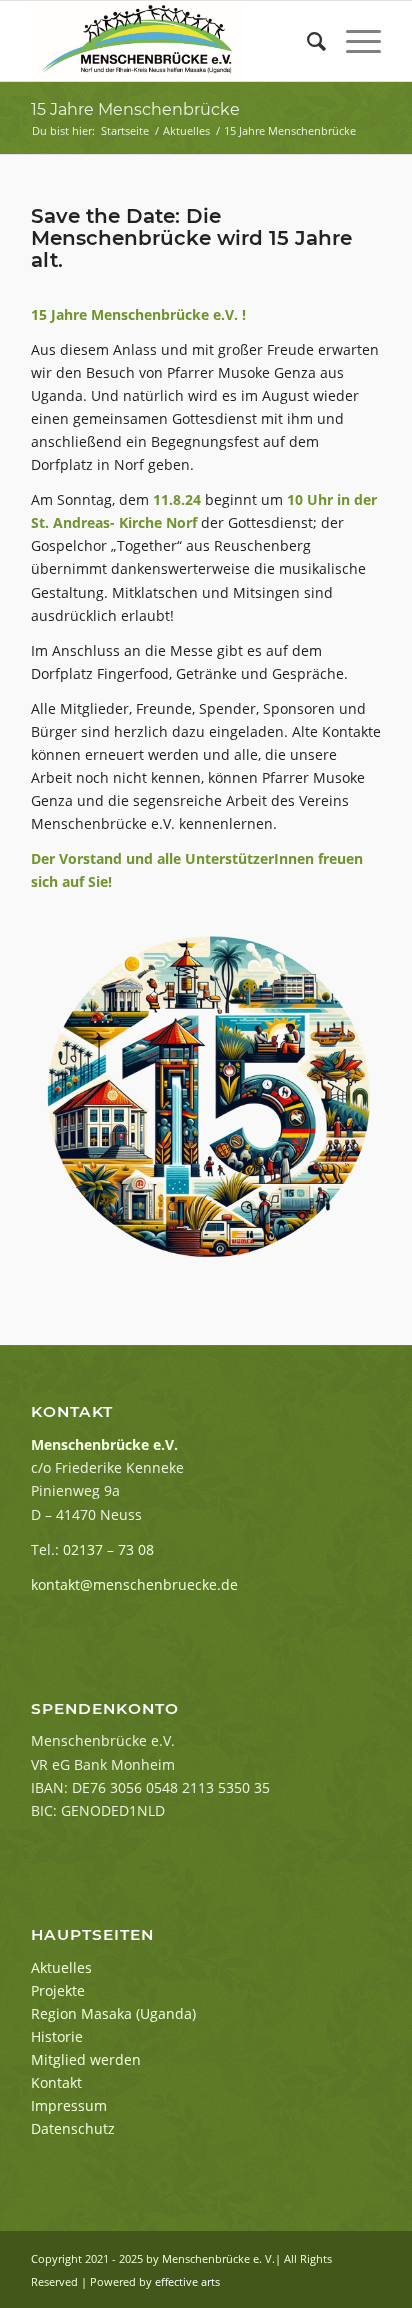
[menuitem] (306, 41)
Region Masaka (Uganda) (113, 2013)
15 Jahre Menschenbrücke (135, 109)
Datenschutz (73, 2128)
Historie (57, 2036)
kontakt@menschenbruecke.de (134, 1584)
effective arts (187, 2281)
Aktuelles (61, 1967)
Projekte (58, 1990)
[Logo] (171, 41)
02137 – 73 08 (108, 1549)
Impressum (69, 2105)
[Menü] (353, 41)
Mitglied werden (86, 2059)
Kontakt (56, 2082)
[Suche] (306, 41)
